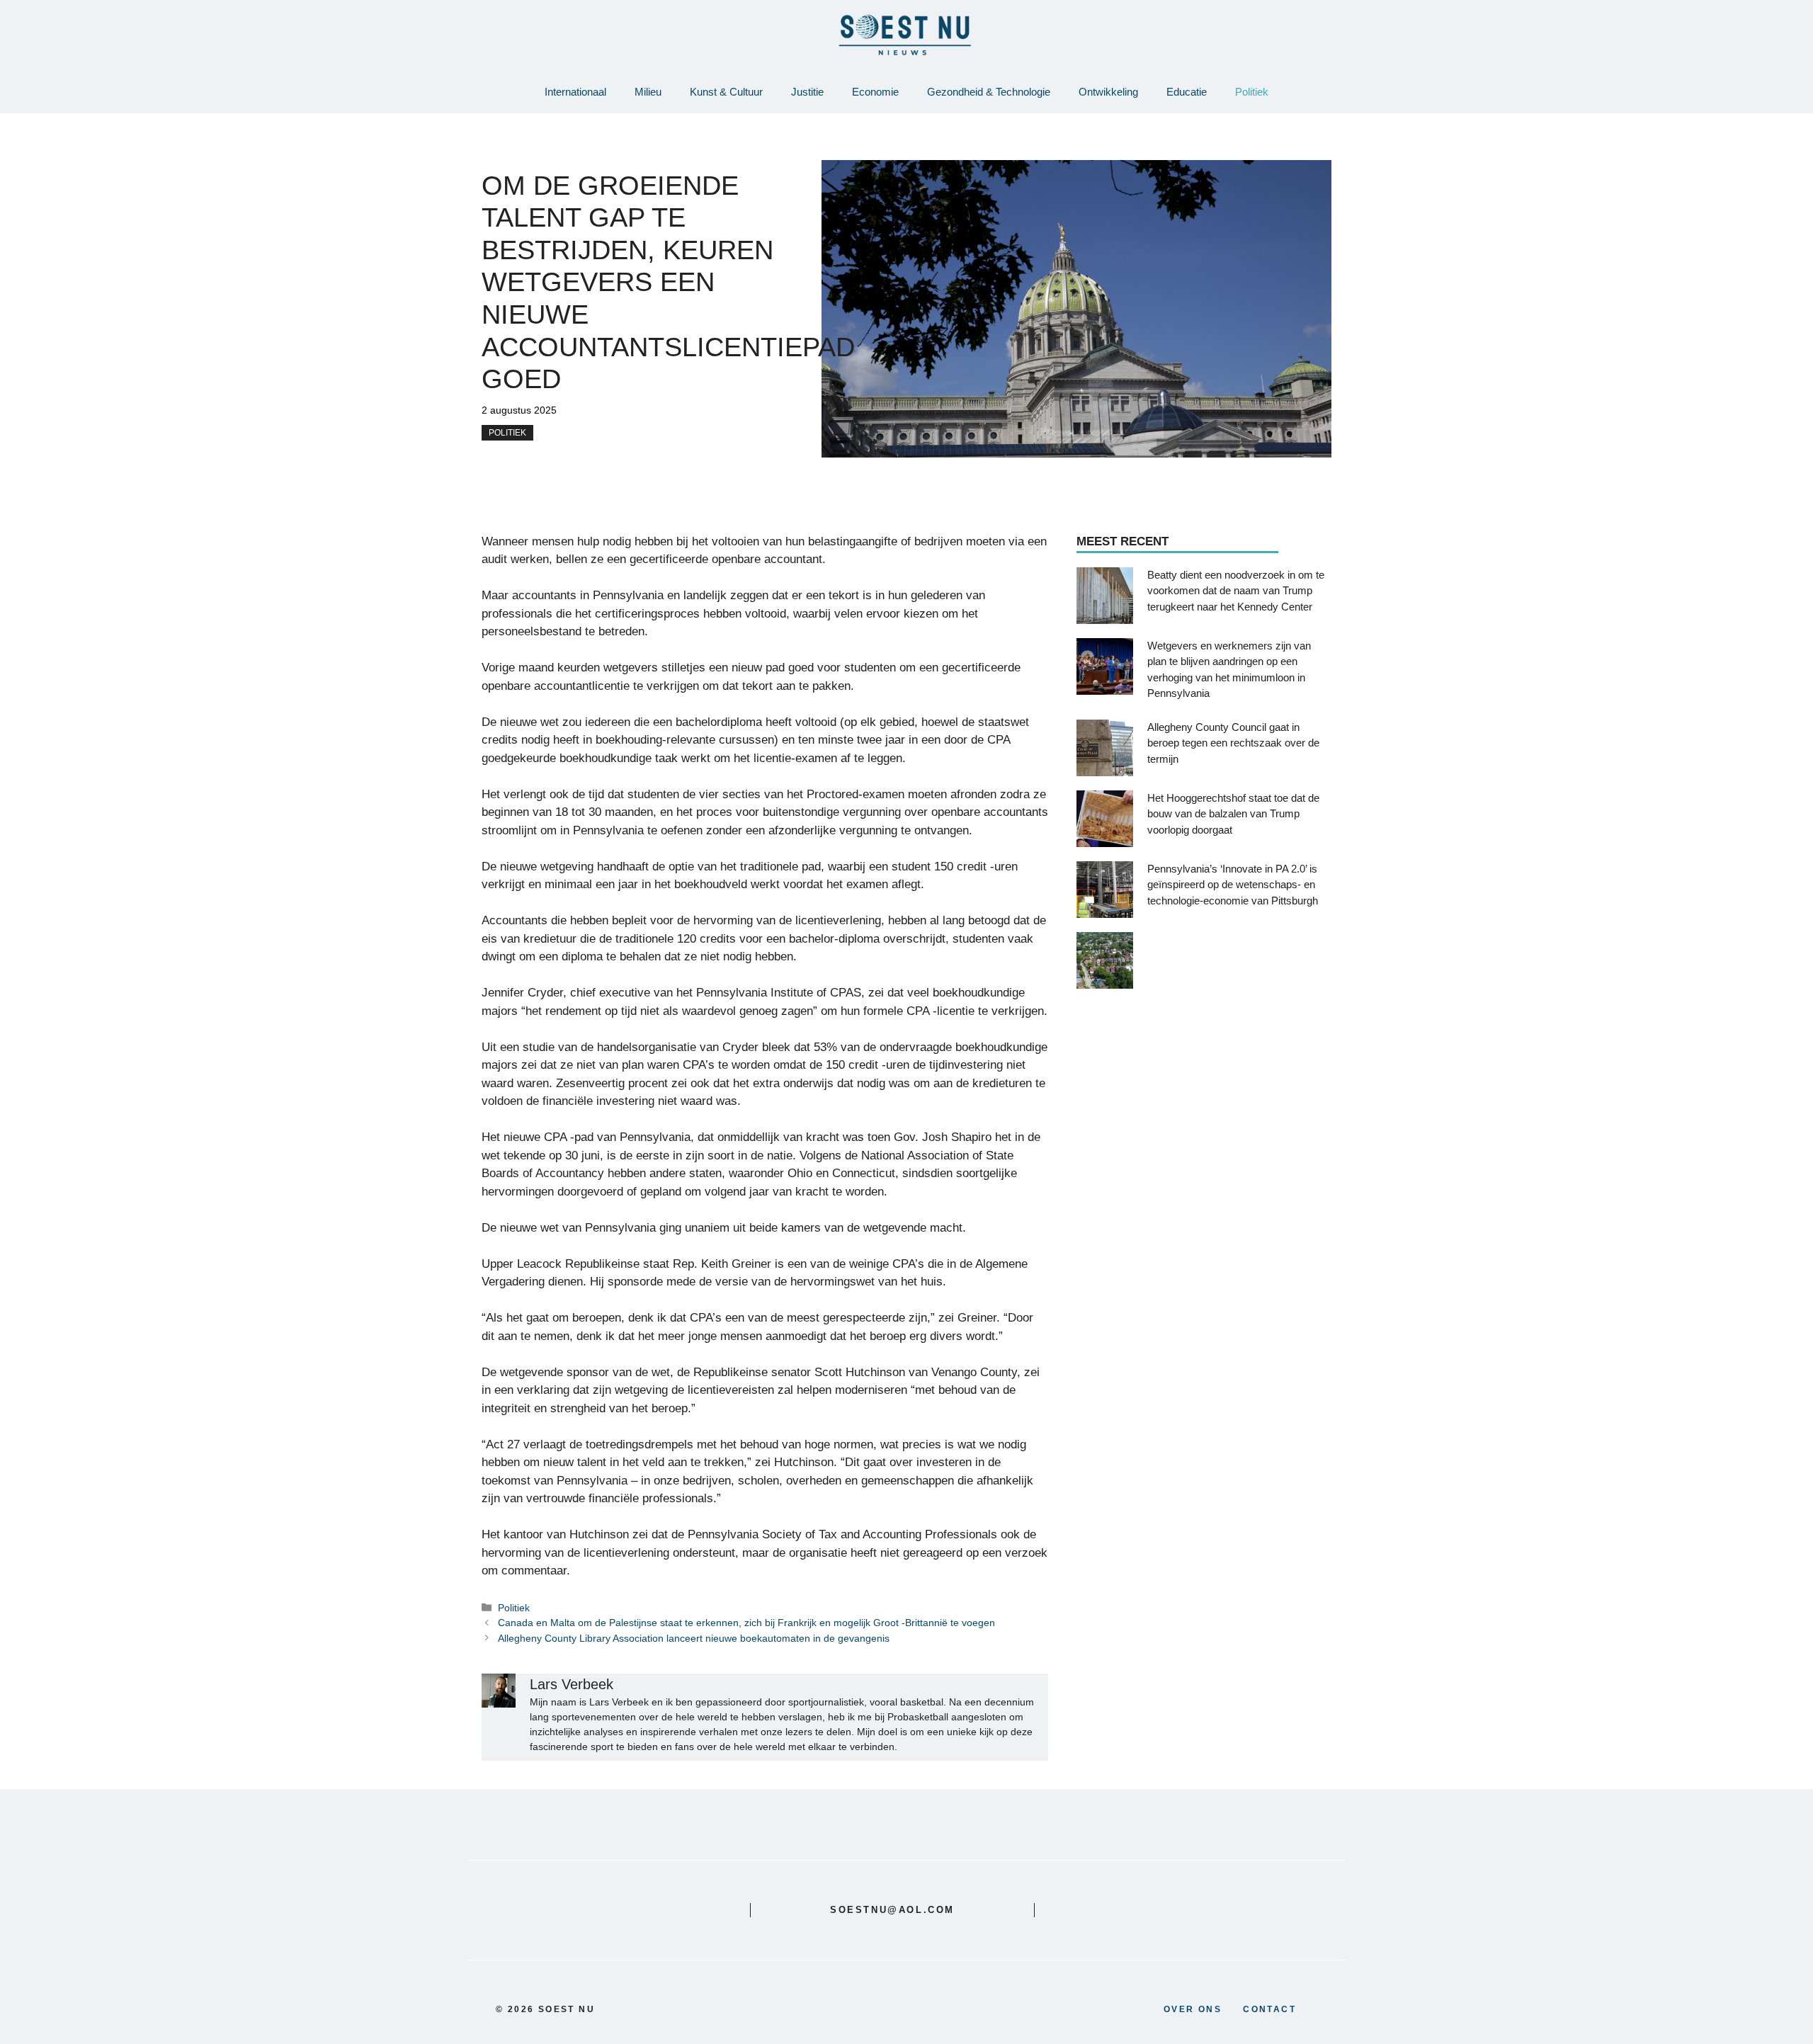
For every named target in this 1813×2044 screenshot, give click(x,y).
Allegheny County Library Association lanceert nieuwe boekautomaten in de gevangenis (694, 1638)
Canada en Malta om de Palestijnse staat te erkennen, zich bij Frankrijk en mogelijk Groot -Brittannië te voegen (746, 1623)
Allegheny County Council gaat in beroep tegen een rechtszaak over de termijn (1233, 742)
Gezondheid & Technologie (989, 92)
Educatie (1187, 92)
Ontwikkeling (1108, 92)
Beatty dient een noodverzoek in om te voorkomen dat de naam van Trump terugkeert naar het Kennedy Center (1236, 590)
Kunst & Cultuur (726, 92)
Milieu (648, 92)
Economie (875, 92)
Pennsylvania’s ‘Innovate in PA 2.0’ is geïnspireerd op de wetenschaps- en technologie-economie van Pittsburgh (1233, 884)
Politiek (1252, 92)
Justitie (807, 92)
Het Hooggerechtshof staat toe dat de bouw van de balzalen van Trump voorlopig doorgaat (1233, 813)
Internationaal (575, 92)
